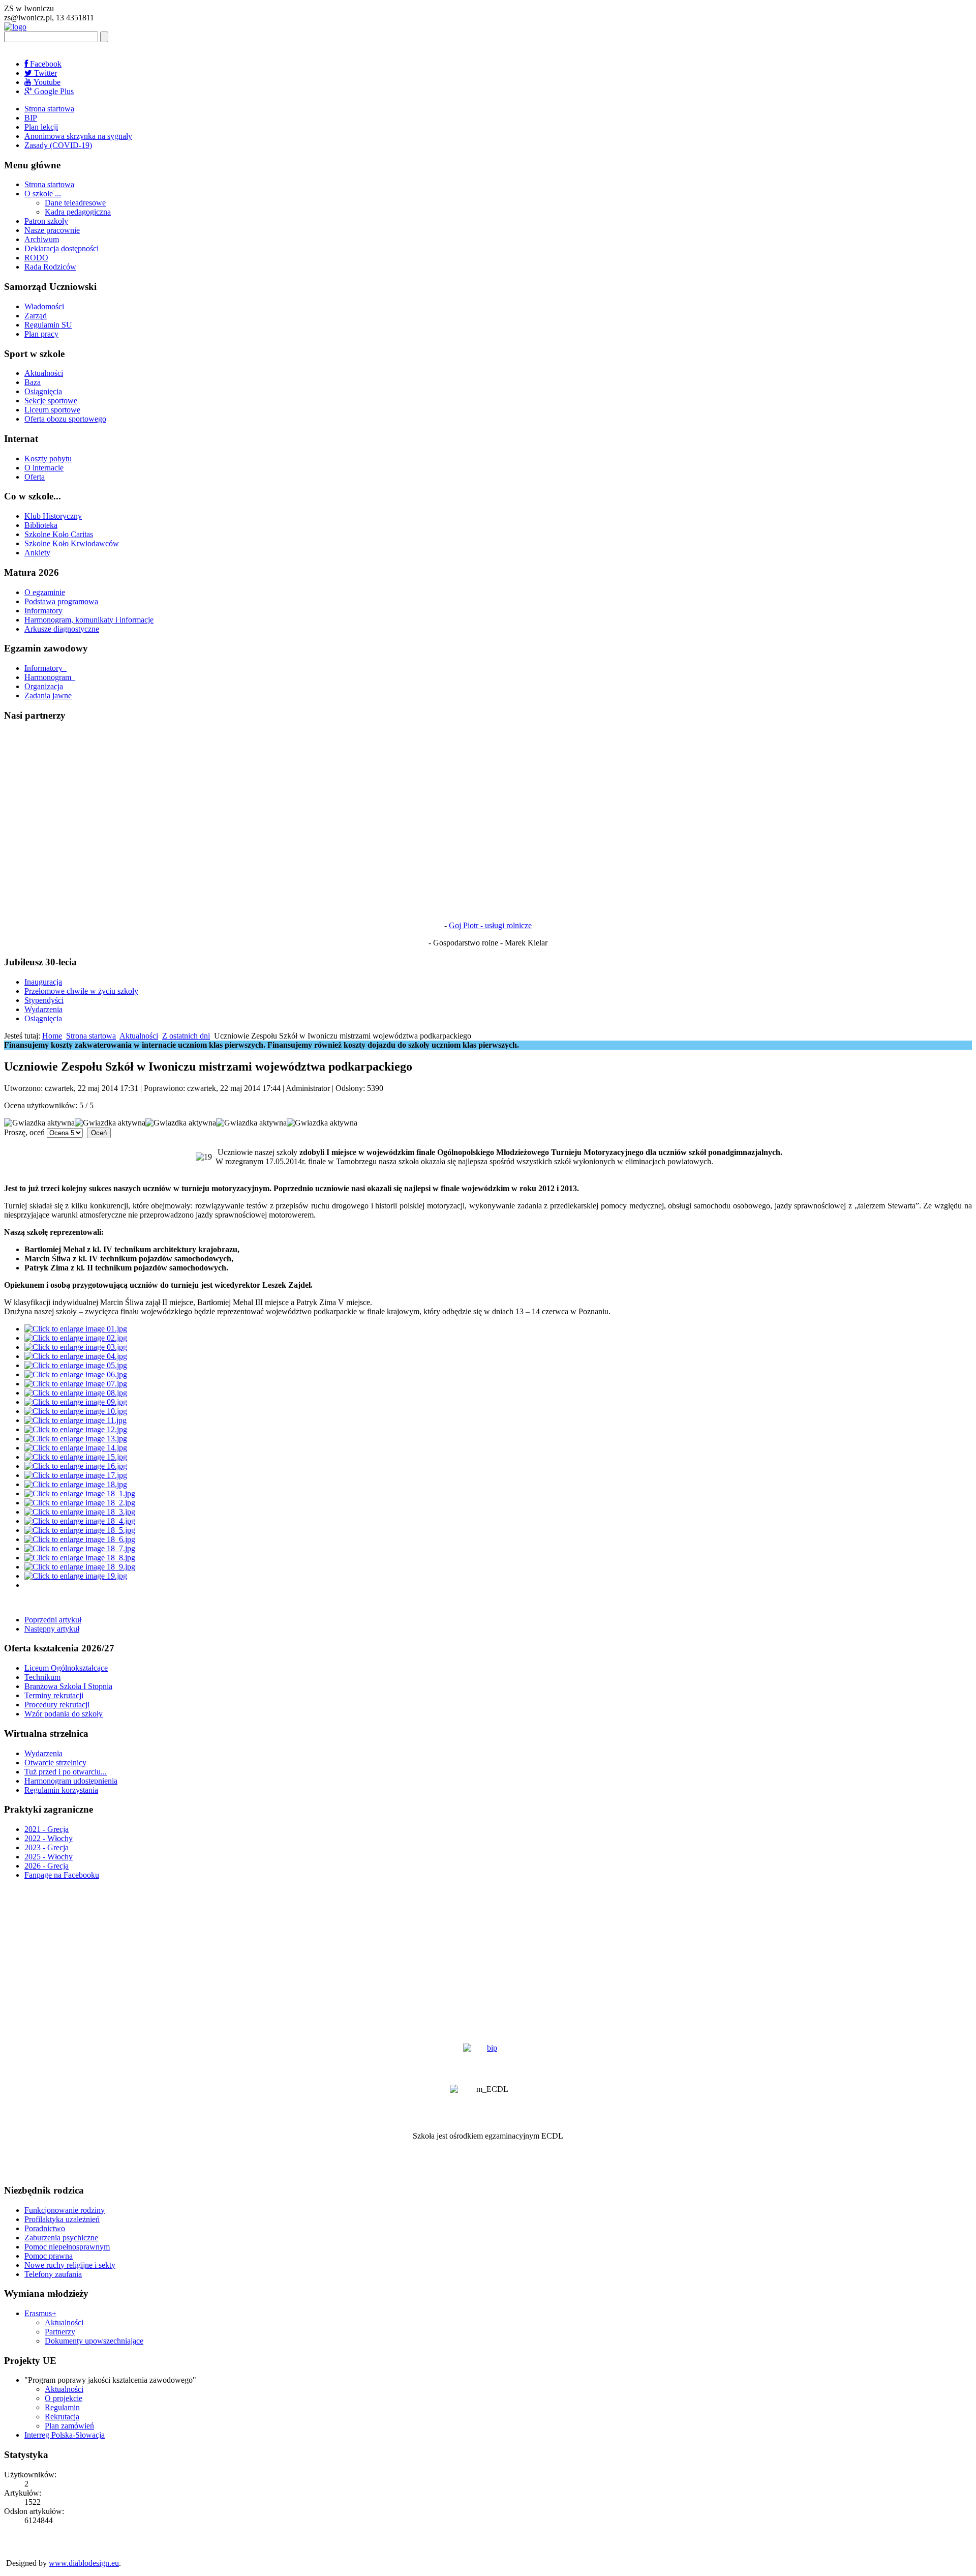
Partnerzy (60, 2332)
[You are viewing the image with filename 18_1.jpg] (80, 1493)
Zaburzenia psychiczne (61, 2238)
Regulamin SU (48, 325)
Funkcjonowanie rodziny (65, 2210)
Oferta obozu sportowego (65, 419)
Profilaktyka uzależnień (62, 2219)
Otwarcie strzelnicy (55, 1763)
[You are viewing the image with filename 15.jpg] (76, 1457)
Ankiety (37, 553)
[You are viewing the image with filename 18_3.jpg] (80, 1512)
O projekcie (64, 2398)
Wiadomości (44, 306)
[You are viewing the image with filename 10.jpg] (76, 1411)
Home (52, 1036)
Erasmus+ (40, 2313)
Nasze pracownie (52, 230)
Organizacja (44, 686)
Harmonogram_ (50, 677)
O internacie (44, 468)
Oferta (35, 477)
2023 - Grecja (47, 1847)
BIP (31, 118)
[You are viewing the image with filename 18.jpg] (76, 1484)
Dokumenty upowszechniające (94, 2341)
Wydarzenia (43, 1009)
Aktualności (44, 373)
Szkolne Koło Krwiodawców (72, 543)
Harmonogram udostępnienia (71, 1781)
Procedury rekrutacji (57, 1705)
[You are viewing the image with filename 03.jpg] (76, 1347)
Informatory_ (45, 668)
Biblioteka (41, 525)
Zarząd (36, 316)
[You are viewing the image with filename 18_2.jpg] (80, 1503)
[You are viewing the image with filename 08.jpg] (76, 1393)
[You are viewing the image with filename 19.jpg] (76, 1576)
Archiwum (42, 239)
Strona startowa (49, 109)
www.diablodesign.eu (84, 2563)
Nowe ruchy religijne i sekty (70, 2265)
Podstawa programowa (61, 601)
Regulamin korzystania (61, 1790)
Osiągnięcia (43, 391)
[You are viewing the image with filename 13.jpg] (76, 1439)
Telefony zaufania (53, 2274)
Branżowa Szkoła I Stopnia (68, 1686)
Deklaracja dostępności (62, 248)
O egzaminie (45, 592)
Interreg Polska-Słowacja (65, 2435)
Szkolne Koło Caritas (59, 534)
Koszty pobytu (48, 458)
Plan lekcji (41, 127)
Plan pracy (41, 334)
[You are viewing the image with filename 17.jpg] (76, 1475)
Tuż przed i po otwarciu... (66, 1772)
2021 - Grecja (47, 1829)
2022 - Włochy (49, 1838)
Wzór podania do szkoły (64, 1714)
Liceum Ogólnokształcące (66, 1668)
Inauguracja (43, 982)
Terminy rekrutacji (54, 1695)
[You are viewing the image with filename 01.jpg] (76, 1329)
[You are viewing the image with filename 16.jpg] (76, 1466)
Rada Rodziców (50, 267)
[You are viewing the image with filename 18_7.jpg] (80, 1548)
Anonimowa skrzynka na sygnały (78, 136)
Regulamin (62, 2407)
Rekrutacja (62, 2417)
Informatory (43, 611)
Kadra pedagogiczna (78, 212)
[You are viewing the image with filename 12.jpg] (76, 1429)
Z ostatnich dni (186, 1036)
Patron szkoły (46, 221)
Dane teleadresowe (75, 203)
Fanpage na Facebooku (62, 1875)
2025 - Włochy (49, 1857)
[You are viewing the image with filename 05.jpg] (76, 1365)
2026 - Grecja (47, 1866)
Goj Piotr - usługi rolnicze (490, 925)
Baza (33, 382)
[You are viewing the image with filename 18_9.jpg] (80, 1567)
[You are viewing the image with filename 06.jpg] (76, 1374)
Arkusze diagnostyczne (62, 629)
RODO (36, 258)
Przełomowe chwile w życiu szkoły (81, 991)
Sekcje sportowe (51, 401)
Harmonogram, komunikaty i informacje (89, 620)
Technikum (42, 1677)
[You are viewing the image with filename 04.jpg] (76, 1356)
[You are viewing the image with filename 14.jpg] (76, 1448)
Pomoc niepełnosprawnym (67, 2247)
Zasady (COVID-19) (58, 145)
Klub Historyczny (53, 516)
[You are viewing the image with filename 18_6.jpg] (80, 1539)
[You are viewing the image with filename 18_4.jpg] (80, 1521)
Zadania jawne (48, 695)
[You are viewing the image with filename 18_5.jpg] (80, 1530)
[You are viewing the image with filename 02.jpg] (76, 1338)
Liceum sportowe (52, 410)
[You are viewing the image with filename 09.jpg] (76, 1402)
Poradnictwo (45, 2228)
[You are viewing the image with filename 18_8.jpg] (80, 1558)
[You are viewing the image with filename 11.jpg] (75, 1420)
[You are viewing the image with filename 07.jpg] (76, 1384)
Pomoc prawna (49, 2256)
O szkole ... (43, 194)
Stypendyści (44, 1000)
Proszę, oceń (24, 1132)
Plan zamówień (69, 2426)
